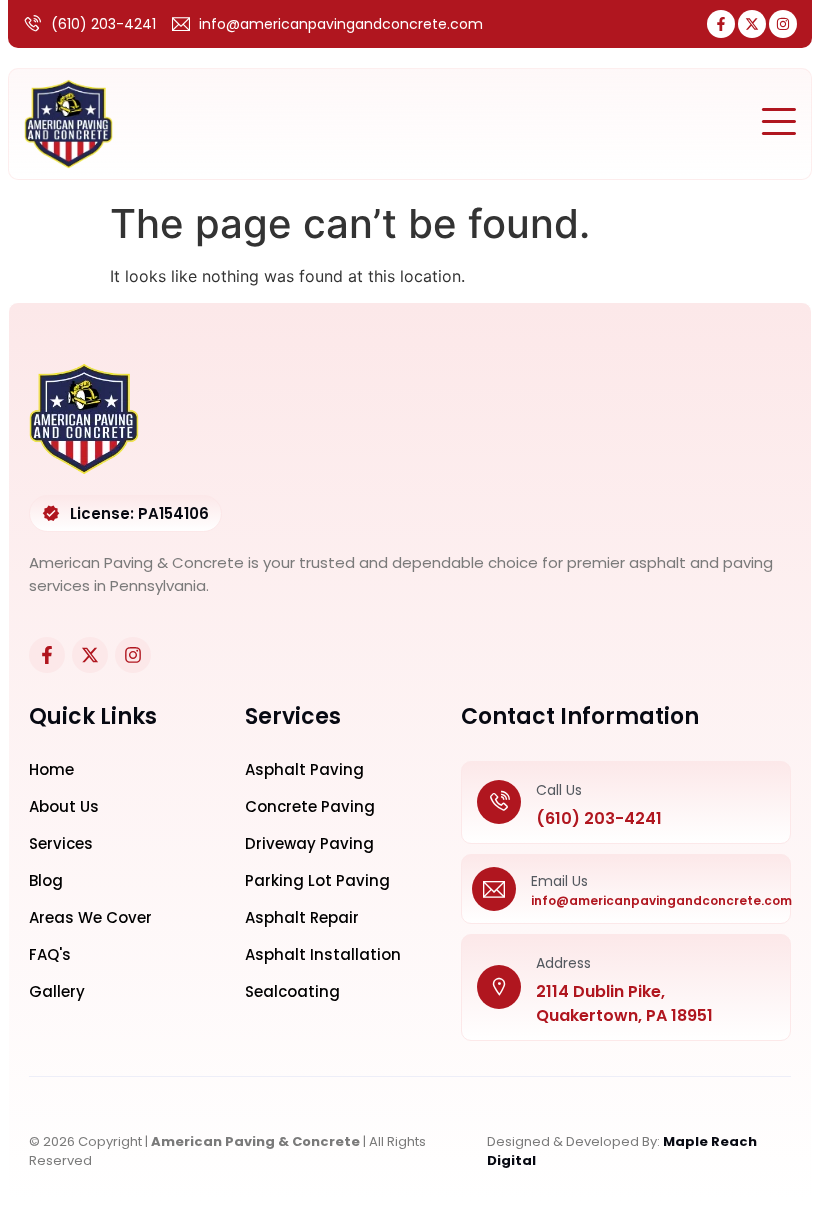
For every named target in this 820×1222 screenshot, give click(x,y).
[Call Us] (499, 803)
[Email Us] (494, 889)
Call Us (559, 790)
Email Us (559, 881)
